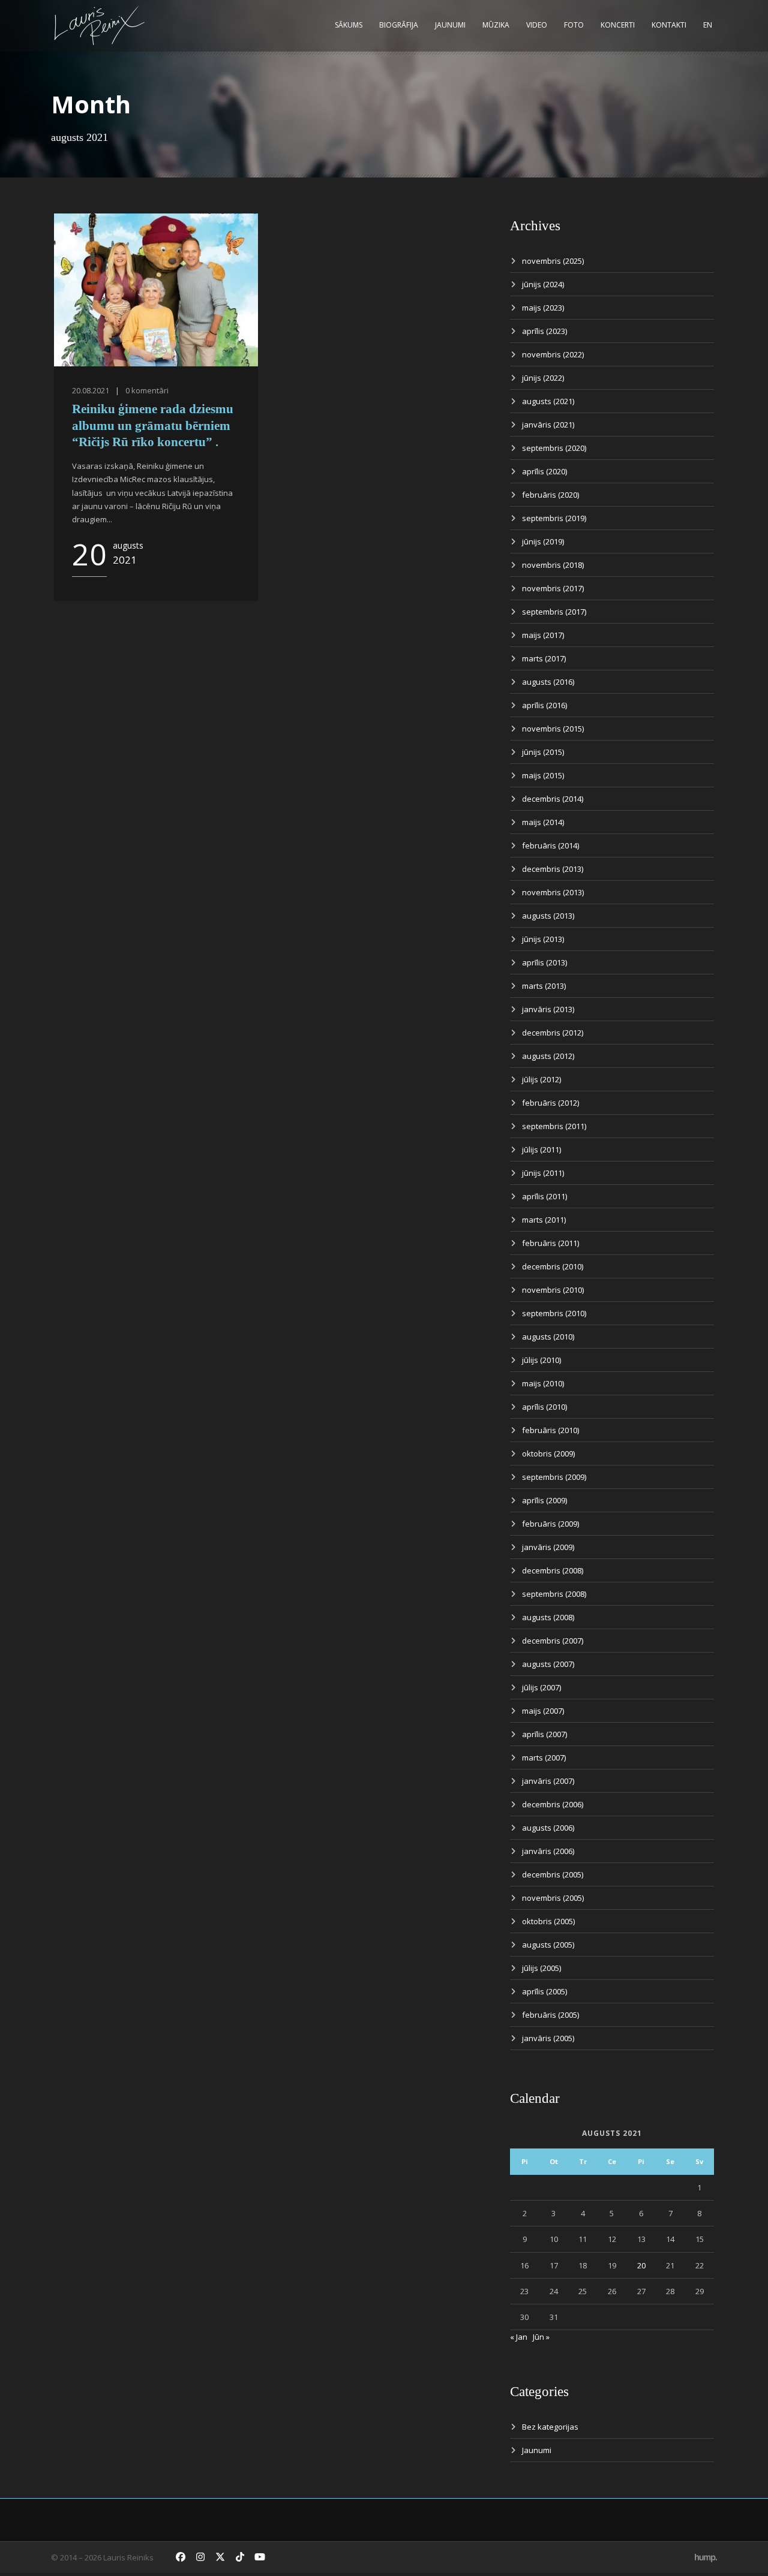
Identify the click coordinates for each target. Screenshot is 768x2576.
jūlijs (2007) (541, 1687)
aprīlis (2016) (544, 705)
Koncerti (618, 25)
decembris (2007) (553, 1641)
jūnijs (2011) (543, 1173)
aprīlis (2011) (544, 1196)
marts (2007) (544, 1758)
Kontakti (669, 25)
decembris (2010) (553, 1266)
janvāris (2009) (548, 1547)
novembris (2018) (553, 565)
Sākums (349, 25)
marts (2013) (544, 986)
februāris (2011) (550, 1243)
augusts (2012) (548, 1056)
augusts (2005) (548, 1945)
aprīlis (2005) (544, 1991)
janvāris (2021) (548, 425)
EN (708, 25)
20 (641, 2265)
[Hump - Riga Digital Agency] (706, 2557)
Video (537, 25)
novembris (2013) (553, 892)
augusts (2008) (548, 1617)
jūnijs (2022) (543, 378)
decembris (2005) (553, 1874)
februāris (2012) (550, 1103)
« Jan (519, 2337)
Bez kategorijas (550, 2427)
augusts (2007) (548, 1664)
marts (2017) (544, 658)
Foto (574, 25)
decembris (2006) (553, 1804)
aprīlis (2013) (544, 962)
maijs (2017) (543, 635)
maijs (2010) (543, 1383)
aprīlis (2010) (544, 1407)
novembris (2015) (553, 729)
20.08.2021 (91, 390)
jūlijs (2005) (541, 1968)
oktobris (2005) (548, 1921)
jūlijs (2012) (541, 1079)
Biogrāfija (399, 25)
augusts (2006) (548, 1828)
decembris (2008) (553, 1570)
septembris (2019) (554, 518)
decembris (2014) (553, 799)
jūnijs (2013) (543, 939)
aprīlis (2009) (544, 1500)
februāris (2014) (550, 845)
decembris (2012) (553, 1033)
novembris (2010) (553, 1290)
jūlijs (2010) (541, 1360)
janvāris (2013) (548, 1009)
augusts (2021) (548, 401)
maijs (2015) (543, 775)
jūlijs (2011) (541, 1149)
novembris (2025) (553, 261)
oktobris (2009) (548, 1453)
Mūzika (496, 25)
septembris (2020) (554, 448)
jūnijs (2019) (543, 541)
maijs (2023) (543, 308)
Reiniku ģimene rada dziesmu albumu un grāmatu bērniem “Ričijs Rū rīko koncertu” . (153, 425)
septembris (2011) (554, 1126)
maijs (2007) (543, 1711)
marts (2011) (544, 1220)
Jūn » (541, 2337)
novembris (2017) (553, 588)
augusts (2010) (548, 1337)
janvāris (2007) (548, 1781)
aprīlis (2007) (544, 1734)
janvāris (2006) (548, 1851)
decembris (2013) (553, 869)
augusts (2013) (548, 916)
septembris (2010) (554, 1313)
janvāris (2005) (548, 2038)
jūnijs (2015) (543, 752)
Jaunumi (450, 25)
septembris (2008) (554, 1594)
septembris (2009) (554, 1477)
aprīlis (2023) (544, 331)
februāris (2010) (550, 1430)
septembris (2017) (554, 612)
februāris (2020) (550, 495)
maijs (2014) (543, 822)
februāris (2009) (550, 1524)
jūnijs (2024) (543, 284)
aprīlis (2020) (544, 471)
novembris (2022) (553, 354)
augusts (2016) (548, 682)
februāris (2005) (550, 2015)
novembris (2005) (553, 1898)
